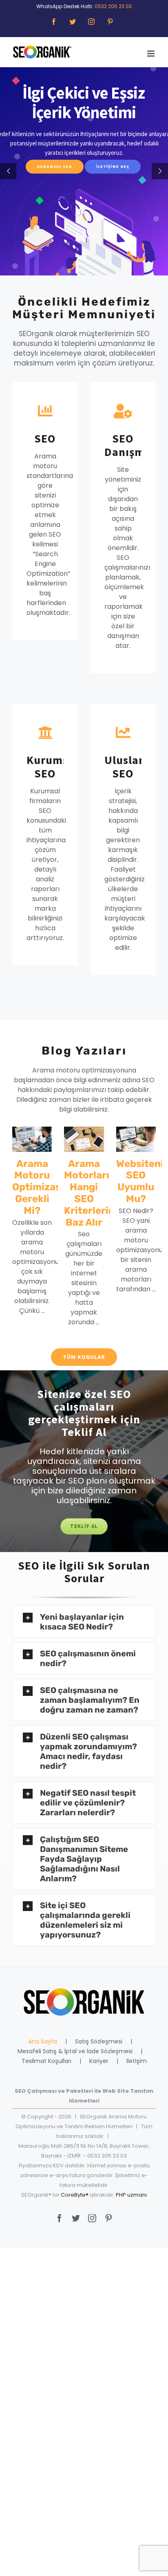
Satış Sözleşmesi (99, 2041)
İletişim (137, 2061)
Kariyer (99, 2061)
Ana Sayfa (43, 2041)
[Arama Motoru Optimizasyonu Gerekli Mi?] (32, 1139)
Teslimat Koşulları (46, 2061)
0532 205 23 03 (113, 6)
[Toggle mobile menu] (151, 54)
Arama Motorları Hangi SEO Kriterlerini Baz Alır (91, 1193)
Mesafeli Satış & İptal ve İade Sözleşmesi (75, 2051)
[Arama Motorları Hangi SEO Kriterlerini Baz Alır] (84, 1139)
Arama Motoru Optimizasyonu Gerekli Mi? (48, 1187)
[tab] (84, 1622)
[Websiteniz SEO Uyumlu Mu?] (136, 1139)
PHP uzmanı (131, 2195)
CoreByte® (75, 2195)
